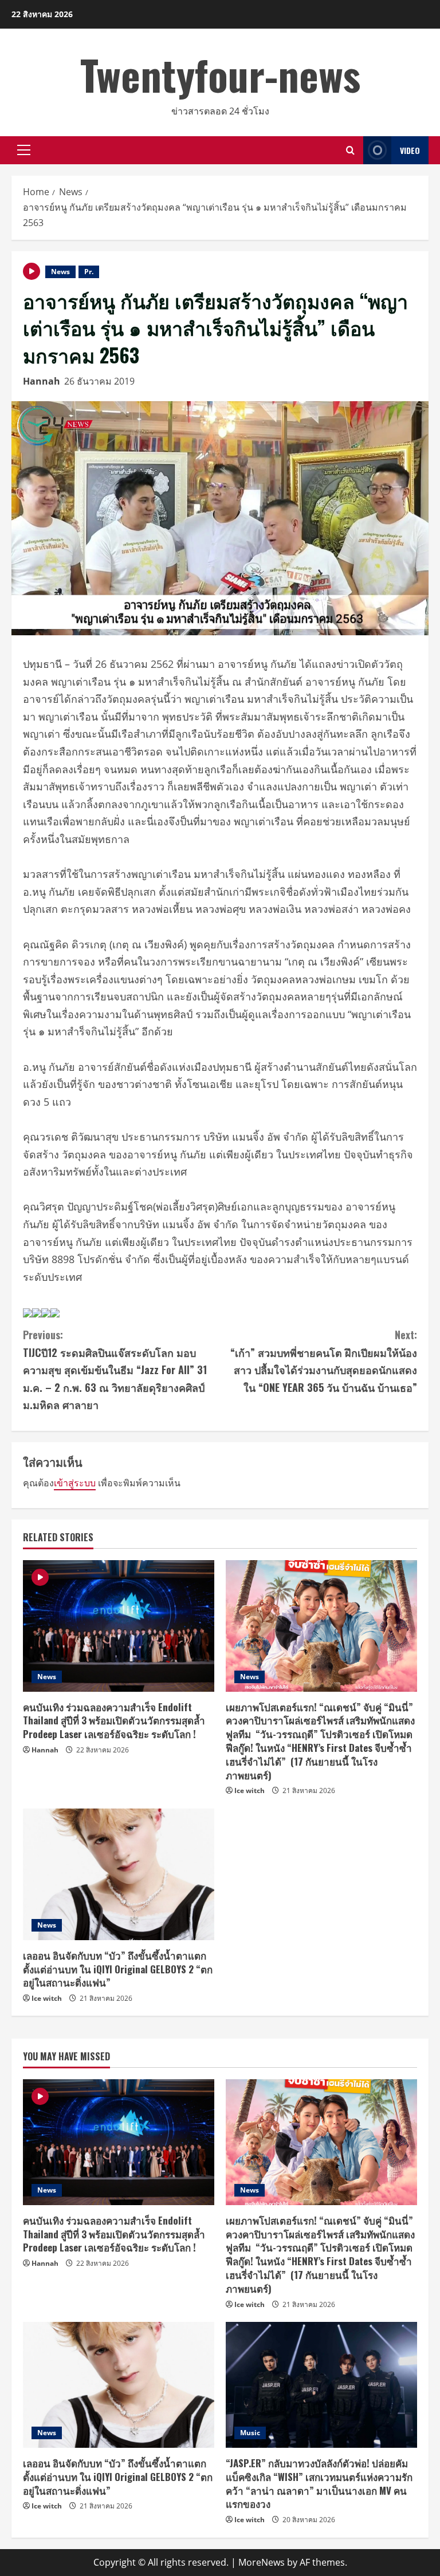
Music (250, 2433)
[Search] (350, 150)
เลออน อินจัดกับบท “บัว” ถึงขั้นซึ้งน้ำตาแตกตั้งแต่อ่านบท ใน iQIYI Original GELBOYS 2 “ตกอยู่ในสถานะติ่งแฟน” (118, 1969)
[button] (24, 150)
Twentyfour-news (220, 74)
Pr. (89, 272)
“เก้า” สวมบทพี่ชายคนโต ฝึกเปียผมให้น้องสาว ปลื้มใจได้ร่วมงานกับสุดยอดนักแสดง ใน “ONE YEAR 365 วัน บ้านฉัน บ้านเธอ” (324, 1361)
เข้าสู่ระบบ (75, 1483)
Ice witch (250, 1790)
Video (410, 150)
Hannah (42, 381)
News (60, 272)
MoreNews (262, 2562)
